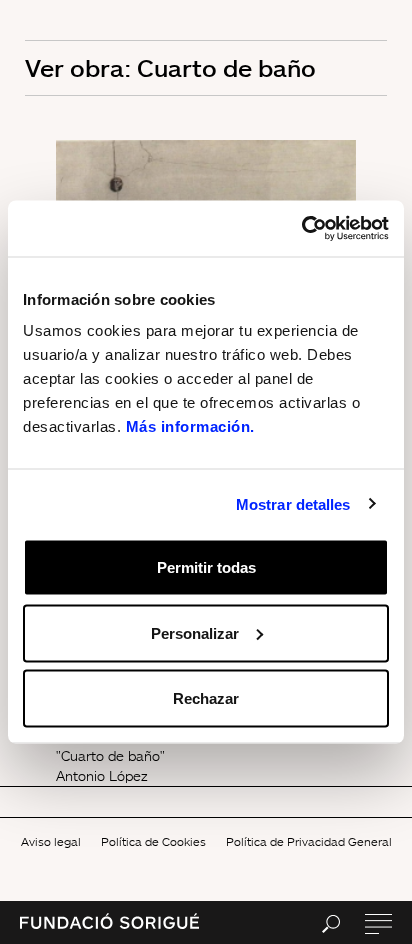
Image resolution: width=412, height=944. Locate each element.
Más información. (190, 426)
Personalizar (195, 632)
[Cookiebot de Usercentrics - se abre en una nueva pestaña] (301, 229)
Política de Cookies (153, 841)
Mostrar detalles (293, 503)
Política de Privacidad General (309, 841)
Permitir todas (206, 567)
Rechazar (206, 698)
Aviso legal (51, 841)
